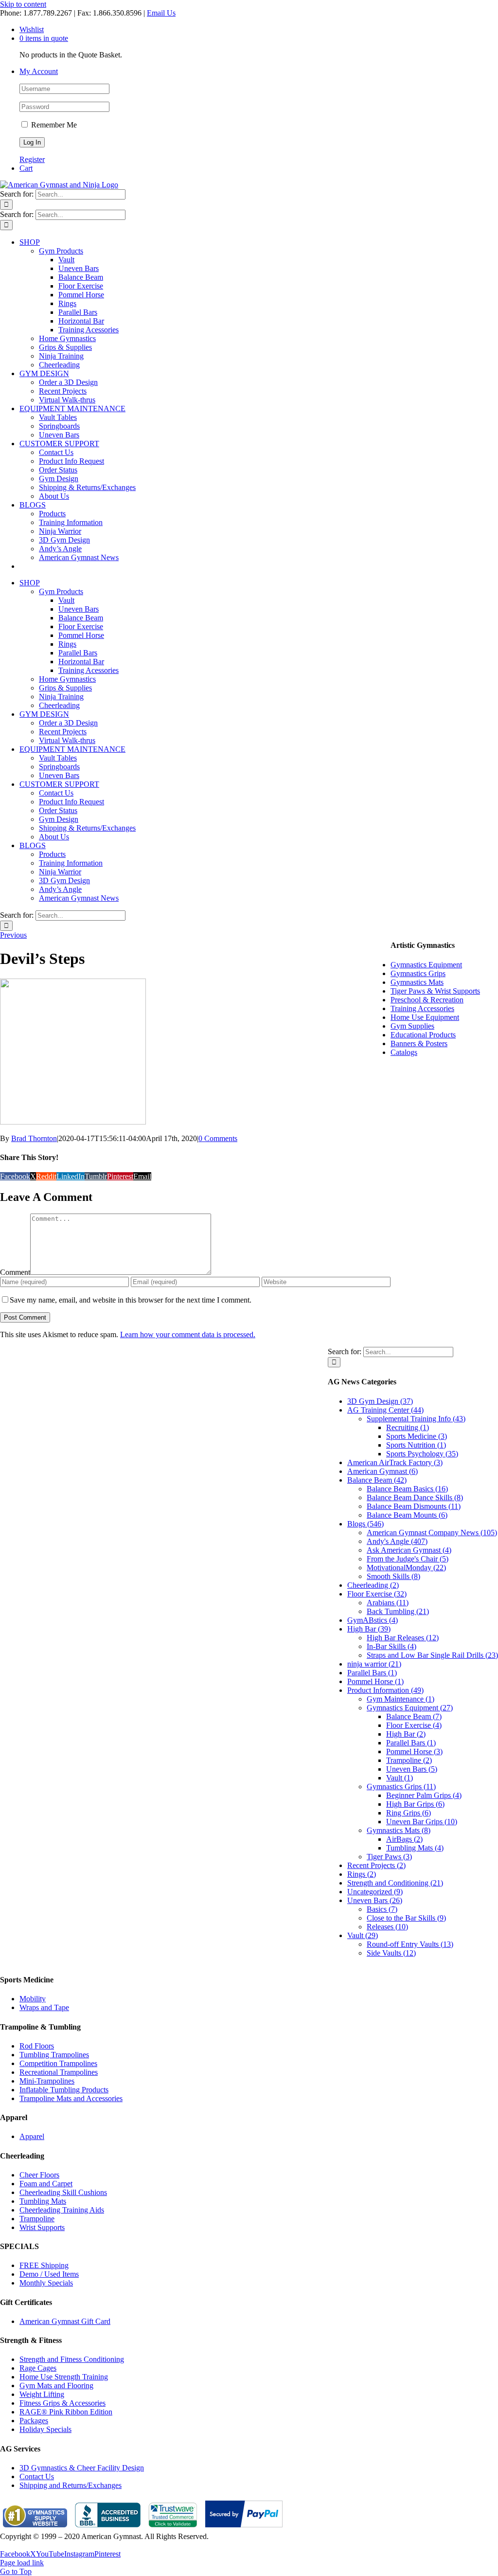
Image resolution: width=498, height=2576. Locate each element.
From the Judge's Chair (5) (408, 1559)
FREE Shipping (44, 2265)
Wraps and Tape (44, 2007)
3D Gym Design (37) (380, 1401)
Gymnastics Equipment (426, 965)
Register (32, 159)
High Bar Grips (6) (415, 1804)
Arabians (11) (388, 1603)
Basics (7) (382, 1909)
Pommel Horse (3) (414, 1751)
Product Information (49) (385, 1690)
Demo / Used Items (49, 2274)
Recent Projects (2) (376, 1865)
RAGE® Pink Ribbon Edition (66, 2412)
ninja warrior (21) (374, 1664)
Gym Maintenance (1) (400, 1699)
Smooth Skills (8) (393, 1576)
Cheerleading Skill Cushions (63, 2192)
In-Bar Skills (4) (391, 1646)
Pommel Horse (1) (375, 1681)
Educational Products (423, 1035)
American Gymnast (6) (382, 1471)
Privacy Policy (22, 2545)
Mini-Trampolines (47, 2081)
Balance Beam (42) (377, 1480)
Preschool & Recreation (427, 1000)
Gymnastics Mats (417, 982)
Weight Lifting (42, 2394)
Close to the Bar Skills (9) (406, 1918)
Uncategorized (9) (375, 1892)
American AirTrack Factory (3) (395, 1462)
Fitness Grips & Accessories (62, 2403)
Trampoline (37, 2219)
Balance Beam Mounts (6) (407, 1515)
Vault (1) (400, 1778)
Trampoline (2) (409, 1760)
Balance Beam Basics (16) (407, 1489)
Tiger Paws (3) (389, 1857)
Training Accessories (422, 1008)
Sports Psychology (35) (422, 1454)
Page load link (22, 2563)
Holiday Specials (45, 2429)
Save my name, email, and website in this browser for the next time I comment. (131, 1300)
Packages (34, 2421)
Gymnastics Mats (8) (399, 1830)
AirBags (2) (404, 1839)
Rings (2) (362, 1874)
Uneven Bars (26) (375, 1900)
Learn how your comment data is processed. (188, 1334)
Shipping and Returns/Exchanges (71, 2485)
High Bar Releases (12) (403, 1638)
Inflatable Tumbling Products (64, 2090)
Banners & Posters (419, 1043)
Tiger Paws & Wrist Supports (435, 991)
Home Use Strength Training (64, 2377)
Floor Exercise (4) (414, 1725)
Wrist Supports (42, 2227)
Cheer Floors (39, 2175)
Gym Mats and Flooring (56, 2386)
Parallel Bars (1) (372, 1673)
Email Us (161, 13)
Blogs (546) (365, 1524)
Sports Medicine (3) (417, 1436)
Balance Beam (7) (414, 1716)
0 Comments (218, 1138)
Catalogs (404, 1052)
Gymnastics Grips (418, 973)
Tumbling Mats (43, 2201)
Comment (15, 1272)
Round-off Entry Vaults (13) (410, 1944)
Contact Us (37, 2476)
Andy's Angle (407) (397, 1541)
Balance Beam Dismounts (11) (414, 1506)
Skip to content (23, 4)
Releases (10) (387, 1927)
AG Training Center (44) (385, 1410)
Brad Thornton (34, 1138)
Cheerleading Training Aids (62, 2210)
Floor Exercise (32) (377, 1594)
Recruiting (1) (408, 1427)
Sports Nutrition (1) (416, 1445)
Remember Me (53, 125)
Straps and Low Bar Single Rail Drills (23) (432, 1655)
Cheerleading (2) (373, 1585)
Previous (13, 935)
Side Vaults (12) (391, 1953)
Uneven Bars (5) (412, 1769)
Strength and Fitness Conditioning (72, 2359)
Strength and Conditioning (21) (395, 1883)
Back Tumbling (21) (398, 1611)
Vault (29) (363, 1935)
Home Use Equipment (425, 1017)
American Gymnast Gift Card (65, 2321)
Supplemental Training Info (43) (416, 1419)
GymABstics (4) (373, 1620)
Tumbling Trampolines (54, 2055)
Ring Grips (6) (409, 1813)
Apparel (32, 2136)
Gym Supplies (412, 1026)
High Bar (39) (369, 1629)
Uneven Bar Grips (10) (422, 1822)
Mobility (33, 1999)
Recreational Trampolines (59, 2072)
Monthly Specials (46, 2283)
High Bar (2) (406, 1734)
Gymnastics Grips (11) (401, 1787)
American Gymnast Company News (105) (432, 1533)
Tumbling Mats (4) (415, 1848)
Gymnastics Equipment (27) (410, 1708)
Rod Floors (37, 2046)
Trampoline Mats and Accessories (71, 2098)
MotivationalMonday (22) (406, 1568)
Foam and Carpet (46, 2184)
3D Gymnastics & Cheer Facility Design (82, 2468)
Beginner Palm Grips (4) (424, 1795)
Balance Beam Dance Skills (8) (415, 1497)
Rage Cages (38, 2368)
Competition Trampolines (58, 2063)
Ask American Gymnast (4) (409, 1550)
